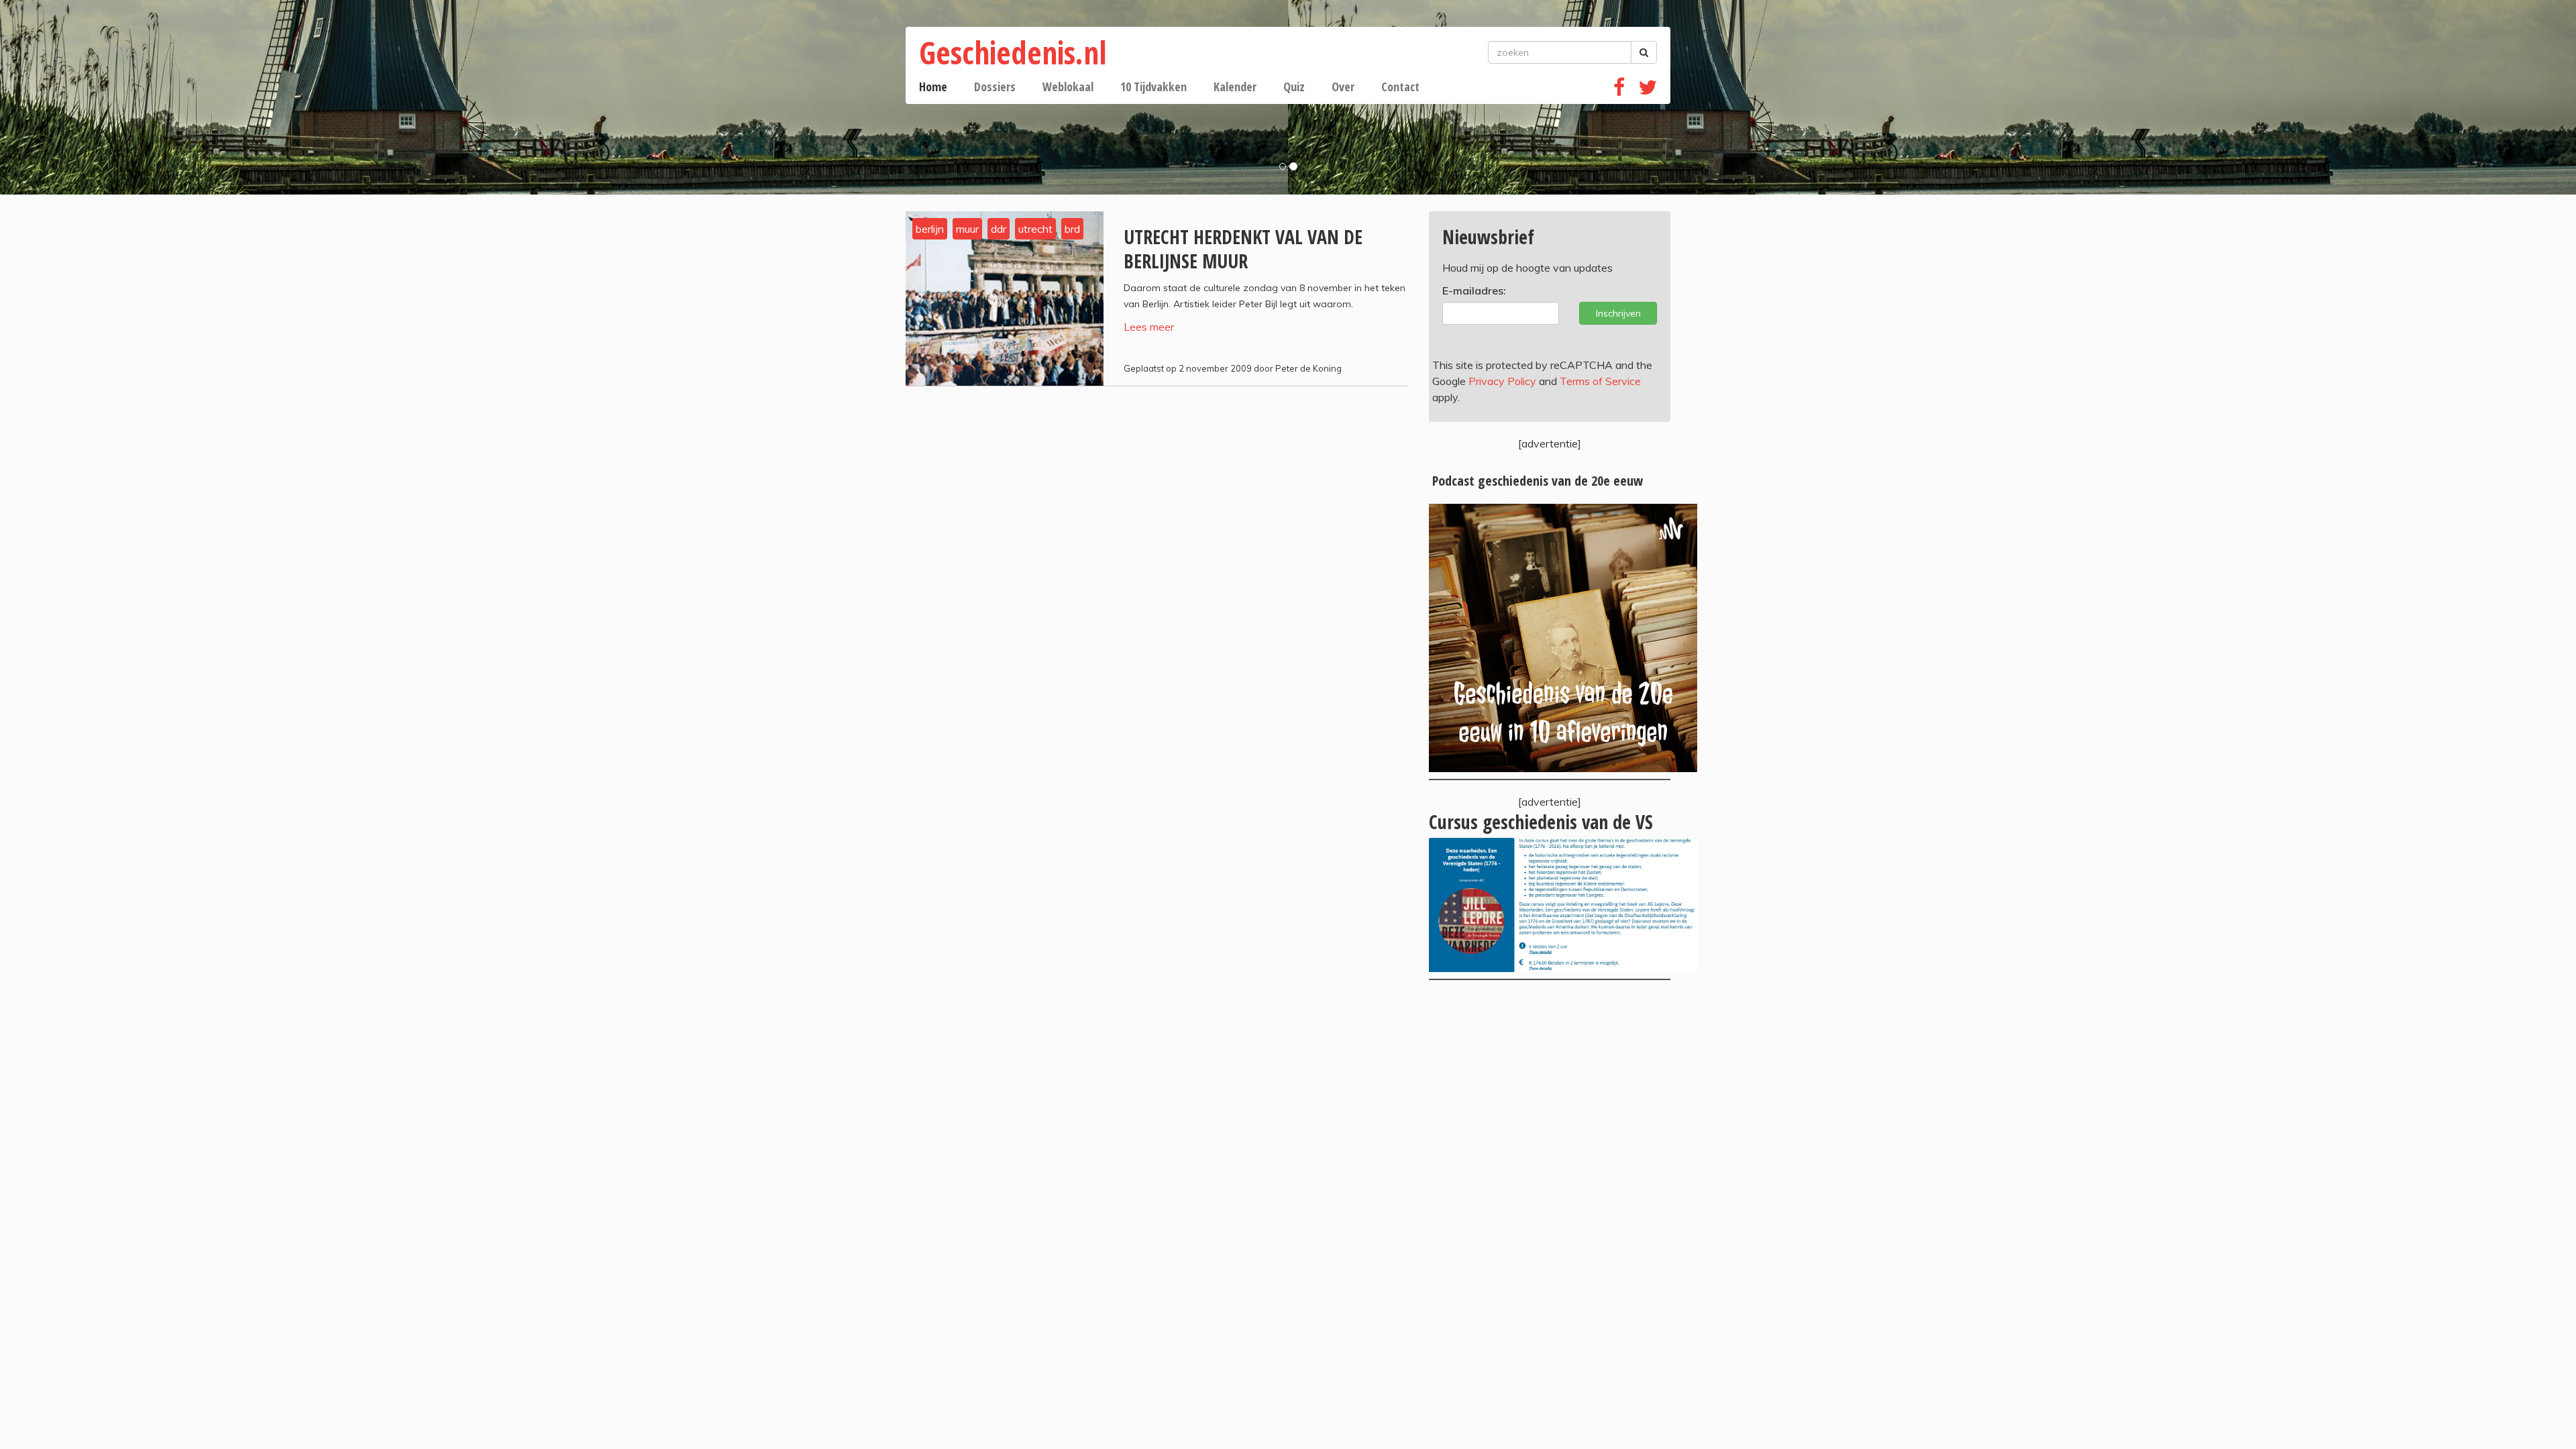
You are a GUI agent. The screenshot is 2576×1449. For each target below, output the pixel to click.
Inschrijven (1618, 313)
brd (1072, 229)
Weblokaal (1068, 87)
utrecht (1035, 229)
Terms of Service (1600, 381)
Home (933, 87)
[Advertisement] (1550, 1101)
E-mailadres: (1474, 290)
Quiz (1294, 87)
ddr (999, 229)
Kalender (1235, 87)
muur (967, 229)
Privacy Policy (1502, 381)
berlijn (930, 229)
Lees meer (1149, 327)
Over (1343, 87)
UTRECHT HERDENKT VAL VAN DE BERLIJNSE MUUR (1243, 249)
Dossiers (995, 87)
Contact (1400, 87)
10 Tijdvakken (1153, 87)
